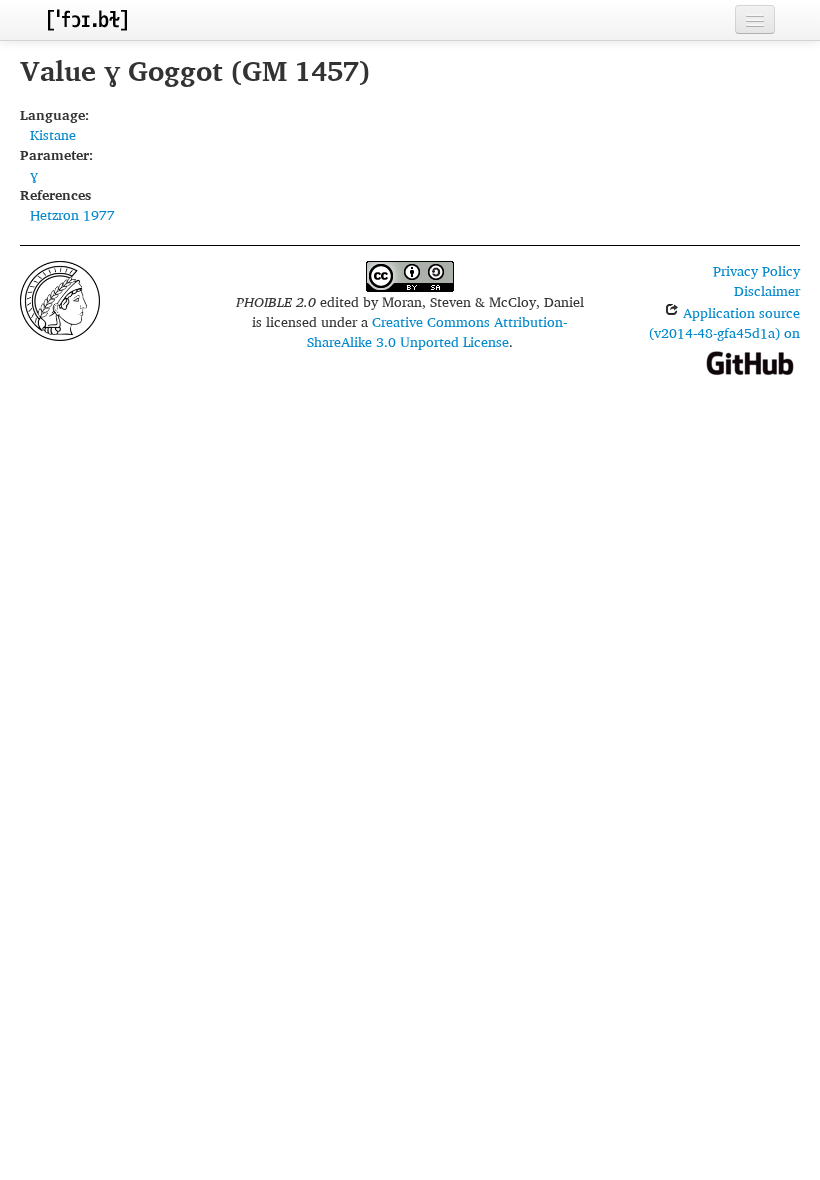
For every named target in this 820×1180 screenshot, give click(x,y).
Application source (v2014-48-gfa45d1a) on (724, 322)
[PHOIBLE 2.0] (87, 19)
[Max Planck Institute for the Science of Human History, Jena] (60, 298)
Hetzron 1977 (72, 214)
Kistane (53, 134)
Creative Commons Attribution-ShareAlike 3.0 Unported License (437, 331)
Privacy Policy (756, 270)
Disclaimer (767, 290)
